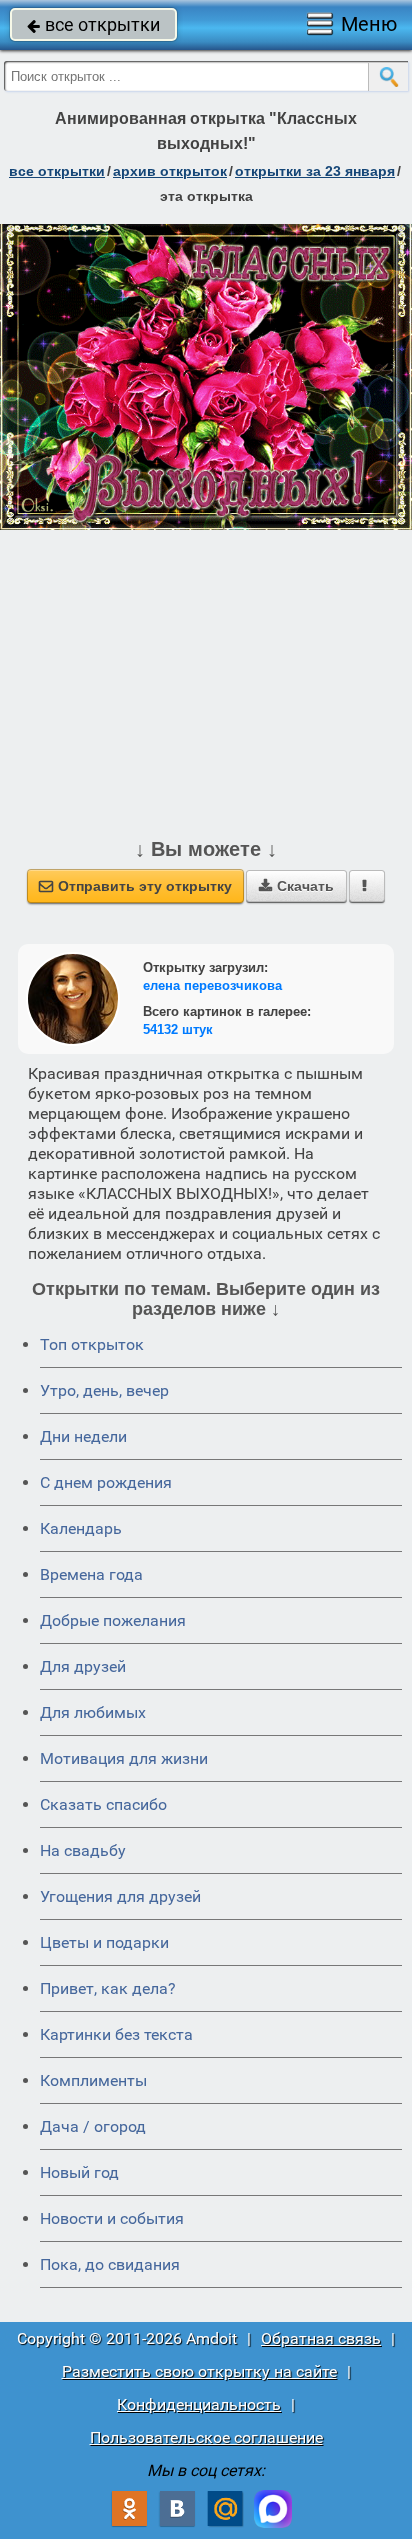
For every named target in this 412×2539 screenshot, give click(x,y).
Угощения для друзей (120, 1896)
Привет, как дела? (108, 1988)
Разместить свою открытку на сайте (199, 2371)
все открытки (93, 24)
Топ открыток (92, 1344)
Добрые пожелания (113, 1620)
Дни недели (83, 1436)
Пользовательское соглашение (206, 2437)
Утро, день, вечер (104, 1390)
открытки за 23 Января (315, 171)
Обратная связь (321, 2338)
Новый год (79, 2172)
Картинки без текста (116, 2034)
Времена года (91, 1574)
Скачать (296, 886)
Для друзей (83, 1666)
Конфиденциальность (199, 2404)
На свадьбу (83, 1850)
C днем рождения (106, 1482)
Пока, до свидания (110, 2264)
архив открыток (170, 171)
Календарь (81, 1528)
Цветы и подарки (104, 1942)
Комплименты (93, 2080)
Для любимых (93, 1712)
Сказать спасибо (103, 1804)
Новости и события (112, 2218)
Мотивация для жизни (124, 1758)
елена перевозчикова (212, 985)
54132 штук (178, 1029)
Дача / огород (93, 2126)
